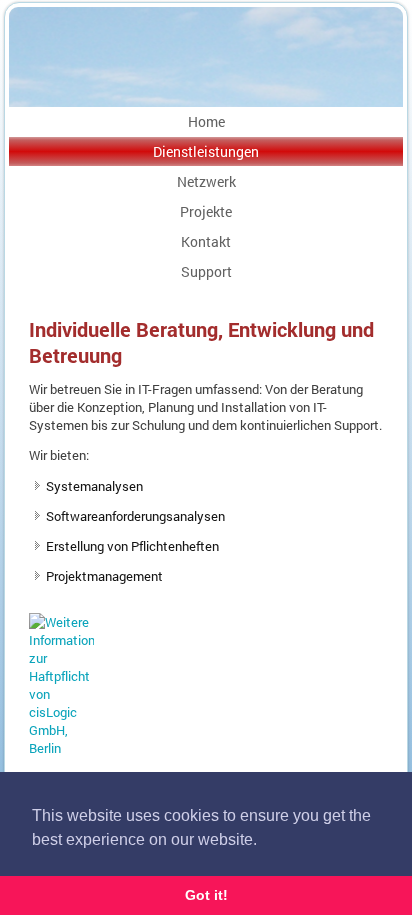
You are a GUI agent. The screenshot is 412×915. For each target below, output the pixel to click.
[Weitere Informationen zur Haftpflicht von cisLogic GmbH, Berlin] (61, 748)
